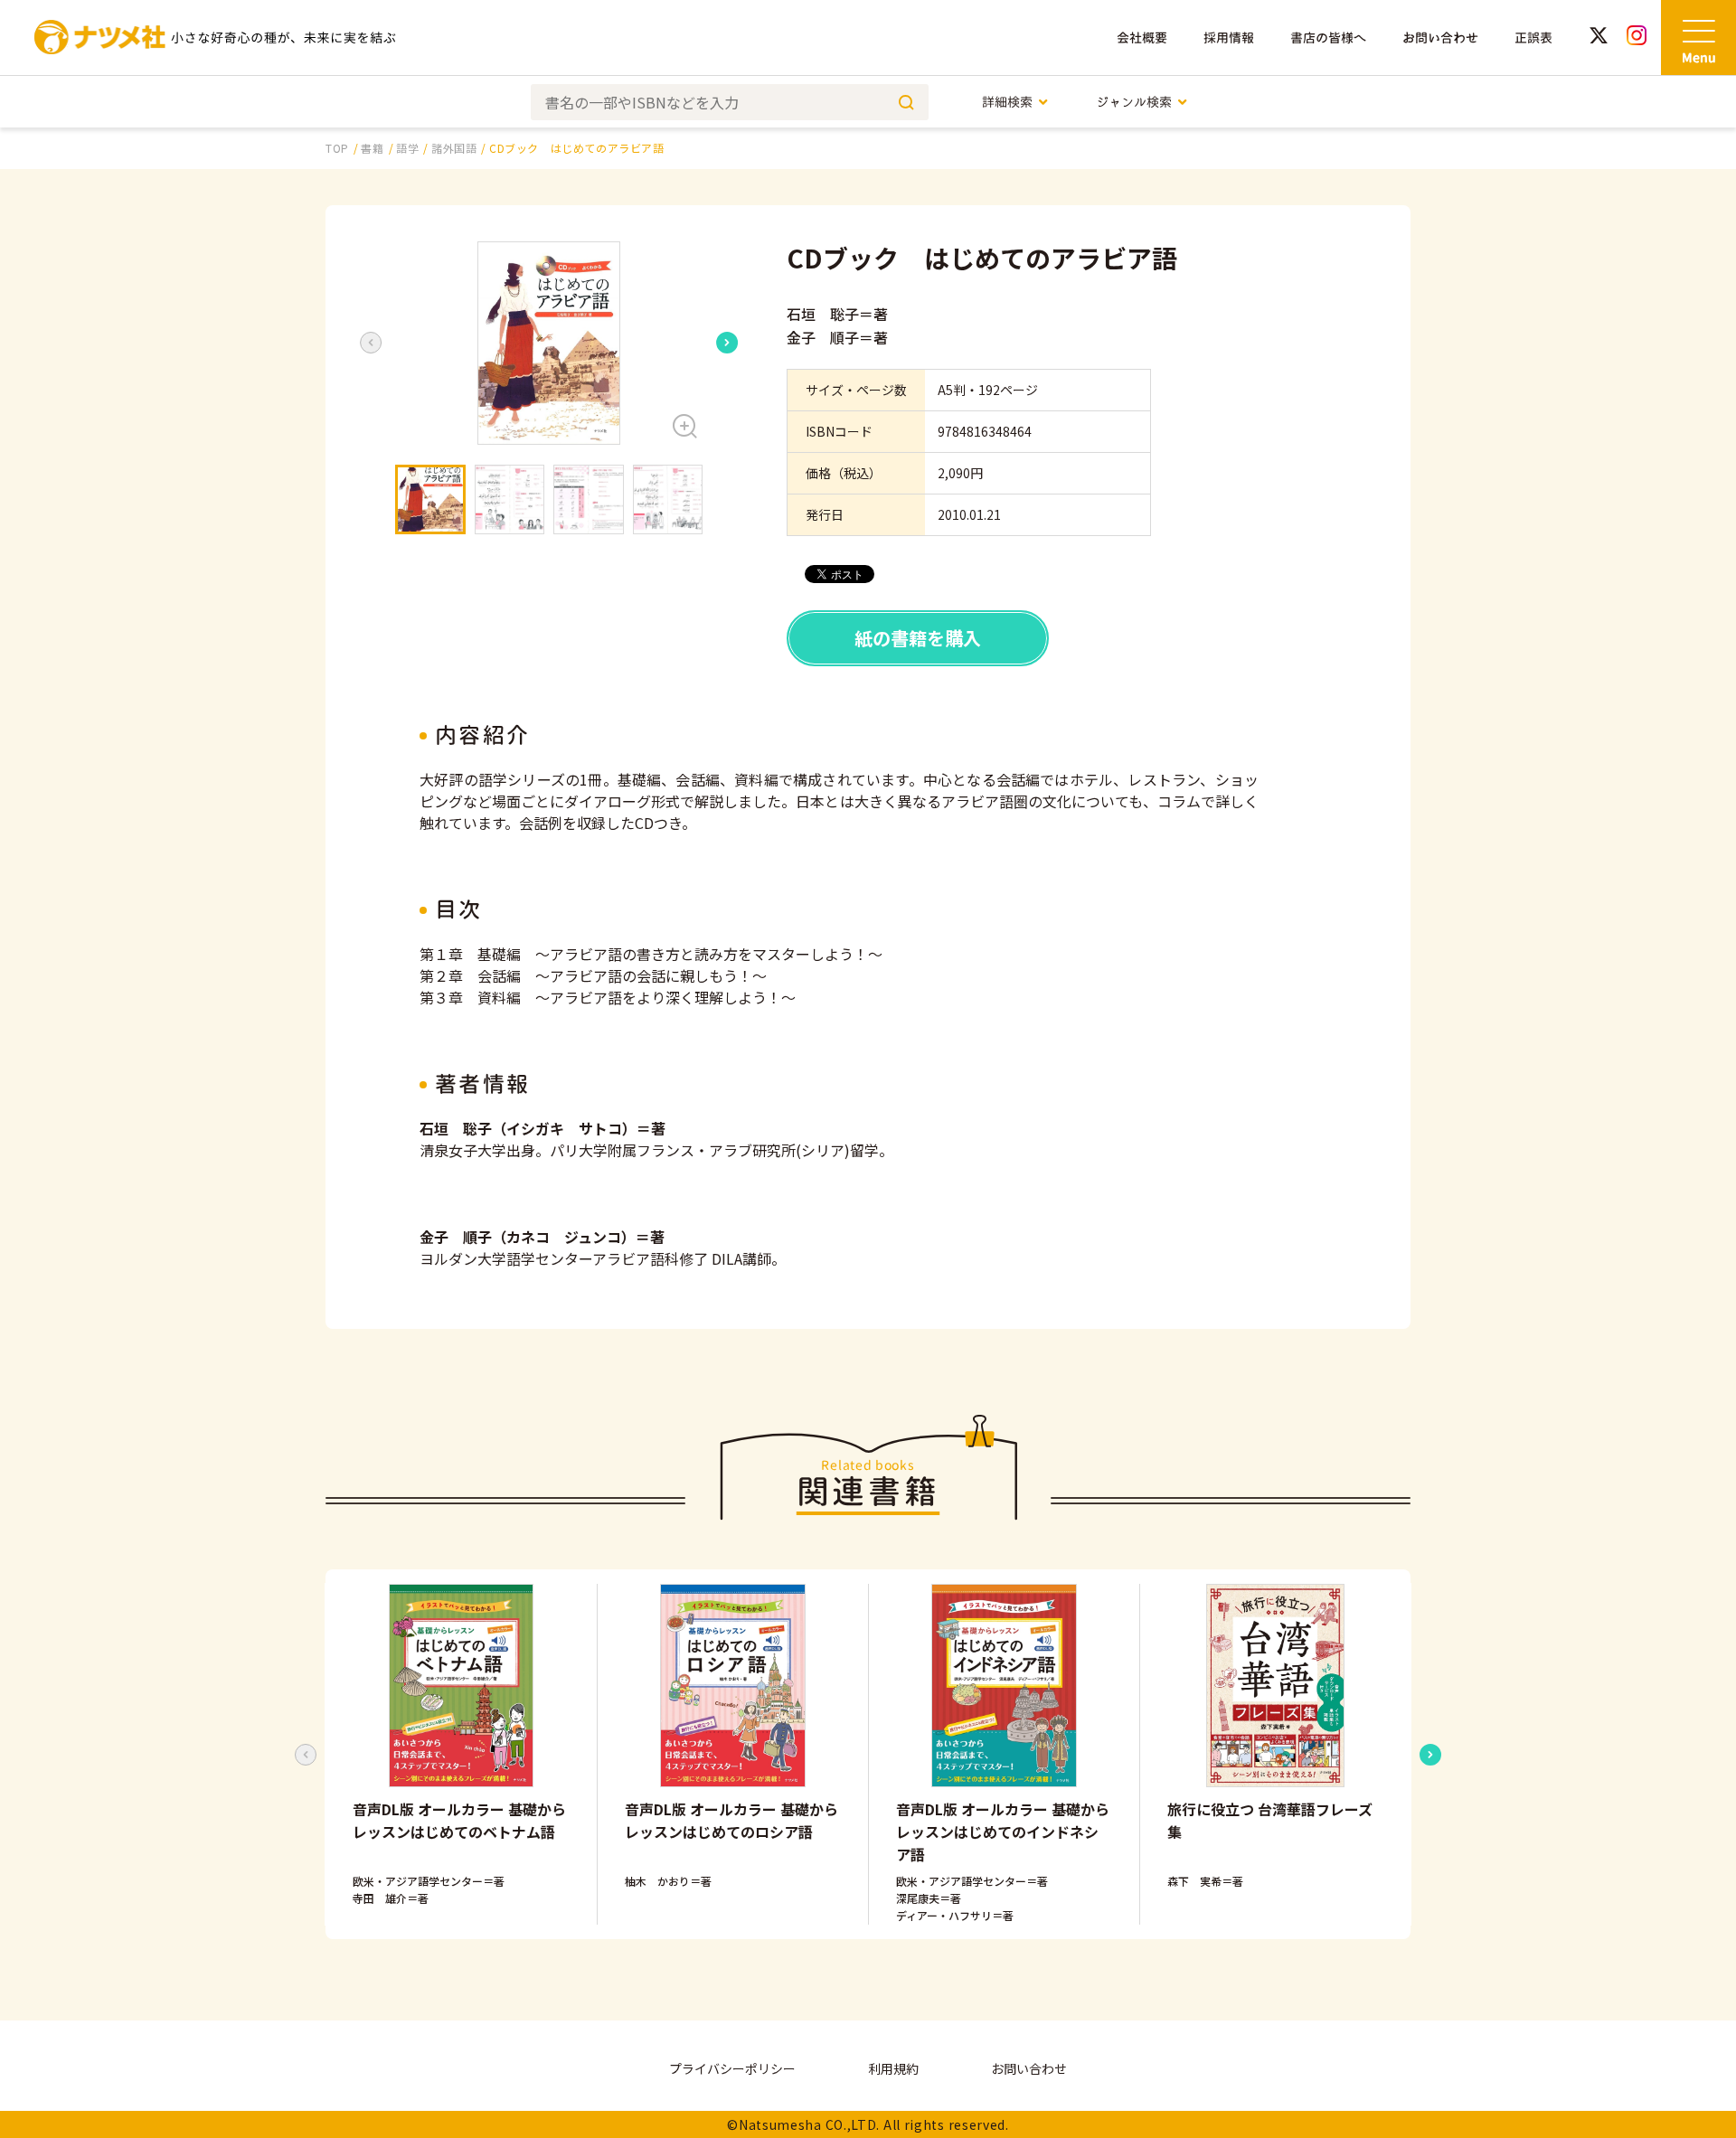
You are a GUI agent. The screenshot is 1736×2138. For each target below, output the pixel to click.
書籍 (372, 148)
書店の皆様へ (1328, 38)
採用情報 (1229, 38)
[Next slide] (727, 343)
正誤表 (1533, 38)
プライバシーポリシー (732, 2068)
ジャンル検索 (1134, 102)
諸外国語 (454, 148)
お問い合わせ (1440, 38)
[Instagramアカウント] (1637, 38)
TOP (337, 148)
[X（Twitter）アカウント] (1599, 38)
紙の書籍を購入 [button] (918, 638)
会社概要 (1142, 38)
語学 (407, 148)
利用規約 (893, 2068)
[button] (549, 343)
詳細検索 (1007, 102)
